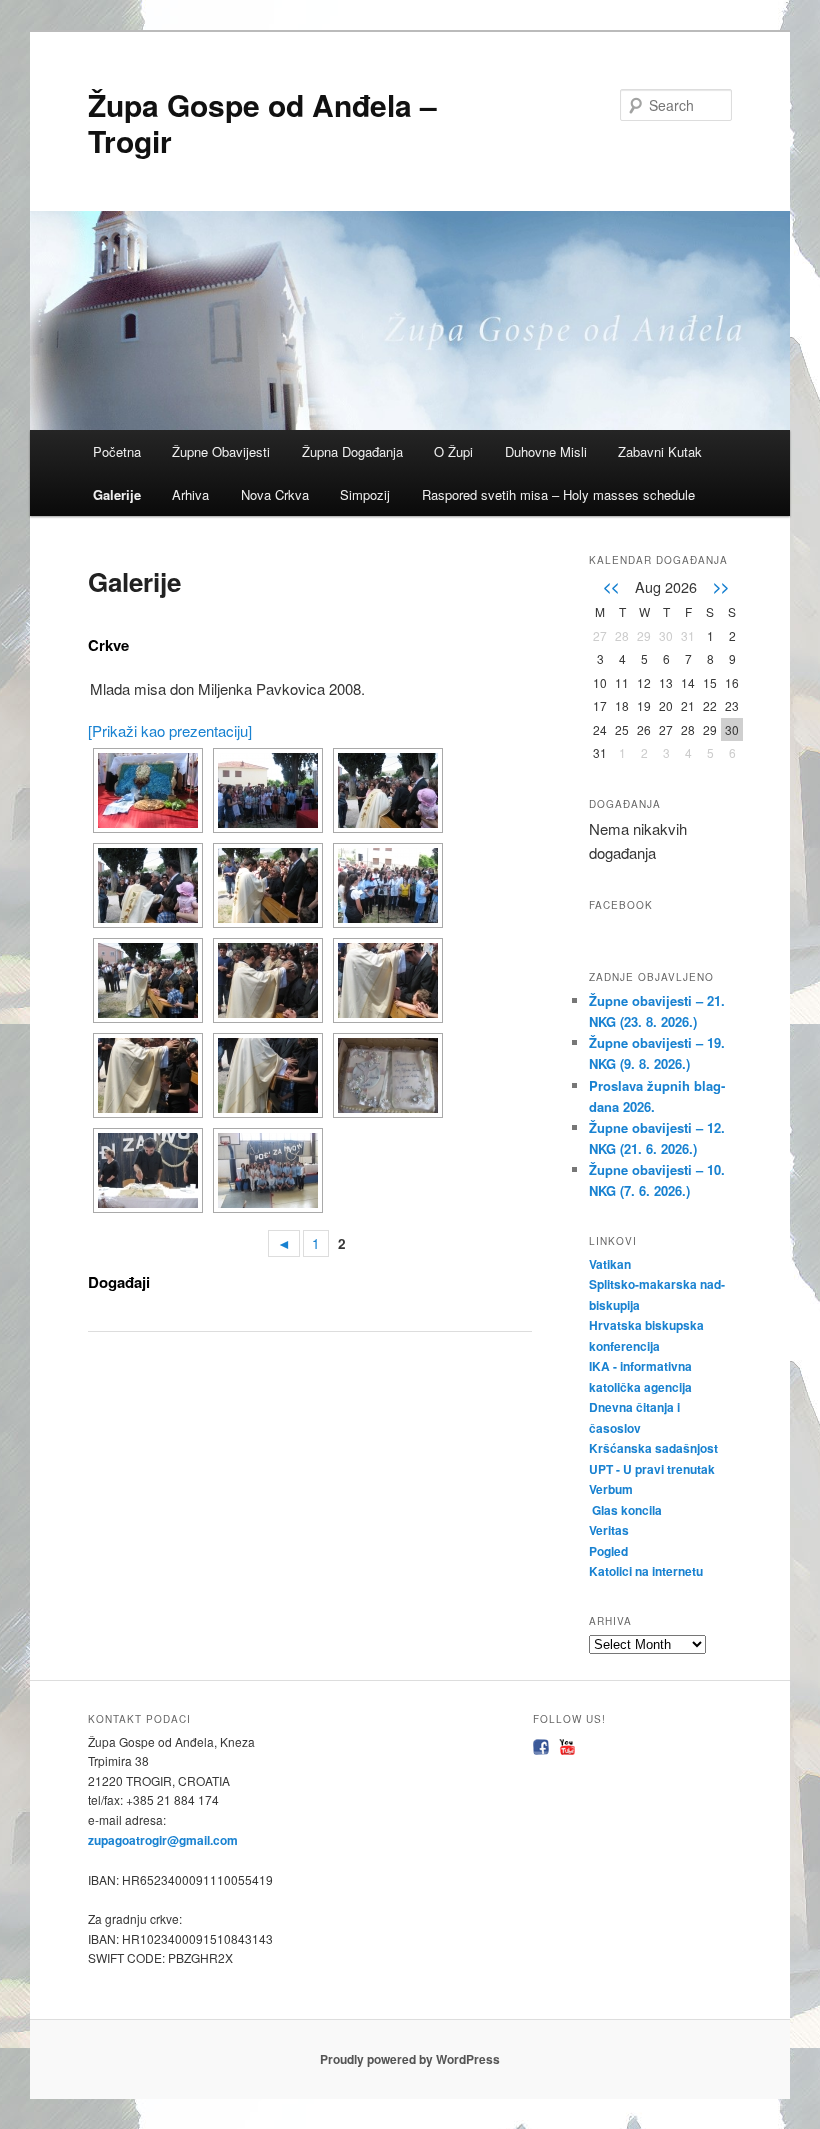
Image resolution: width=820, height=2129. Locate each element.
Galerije (117, 494)
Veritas (609, 1530)
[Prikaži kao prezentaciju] (170, 730)
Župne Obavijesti (221, 451)
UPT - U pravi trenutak (653, 1469)
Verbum (611, 1489)
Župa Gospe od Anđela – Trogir (262, 122)
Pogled (608, 1551)
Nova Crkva (275, 494)
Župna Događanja (352, 451)
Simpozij (365, 494)
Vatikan (610, 1264)
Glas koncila (627, 1510)
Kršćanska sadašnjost (655, 1448)
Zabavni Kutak (660, 451)
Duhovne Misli (546, 451)
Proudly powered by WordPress (410, 2059)
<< (611, 586)
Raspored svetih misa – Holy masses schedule (558, 494)
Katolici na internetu (647, 1571)
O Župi (453, 451)
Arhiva (190, 494)
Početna (117, 451)
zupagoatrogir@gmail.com (163, 1840)
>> (721, 586)
